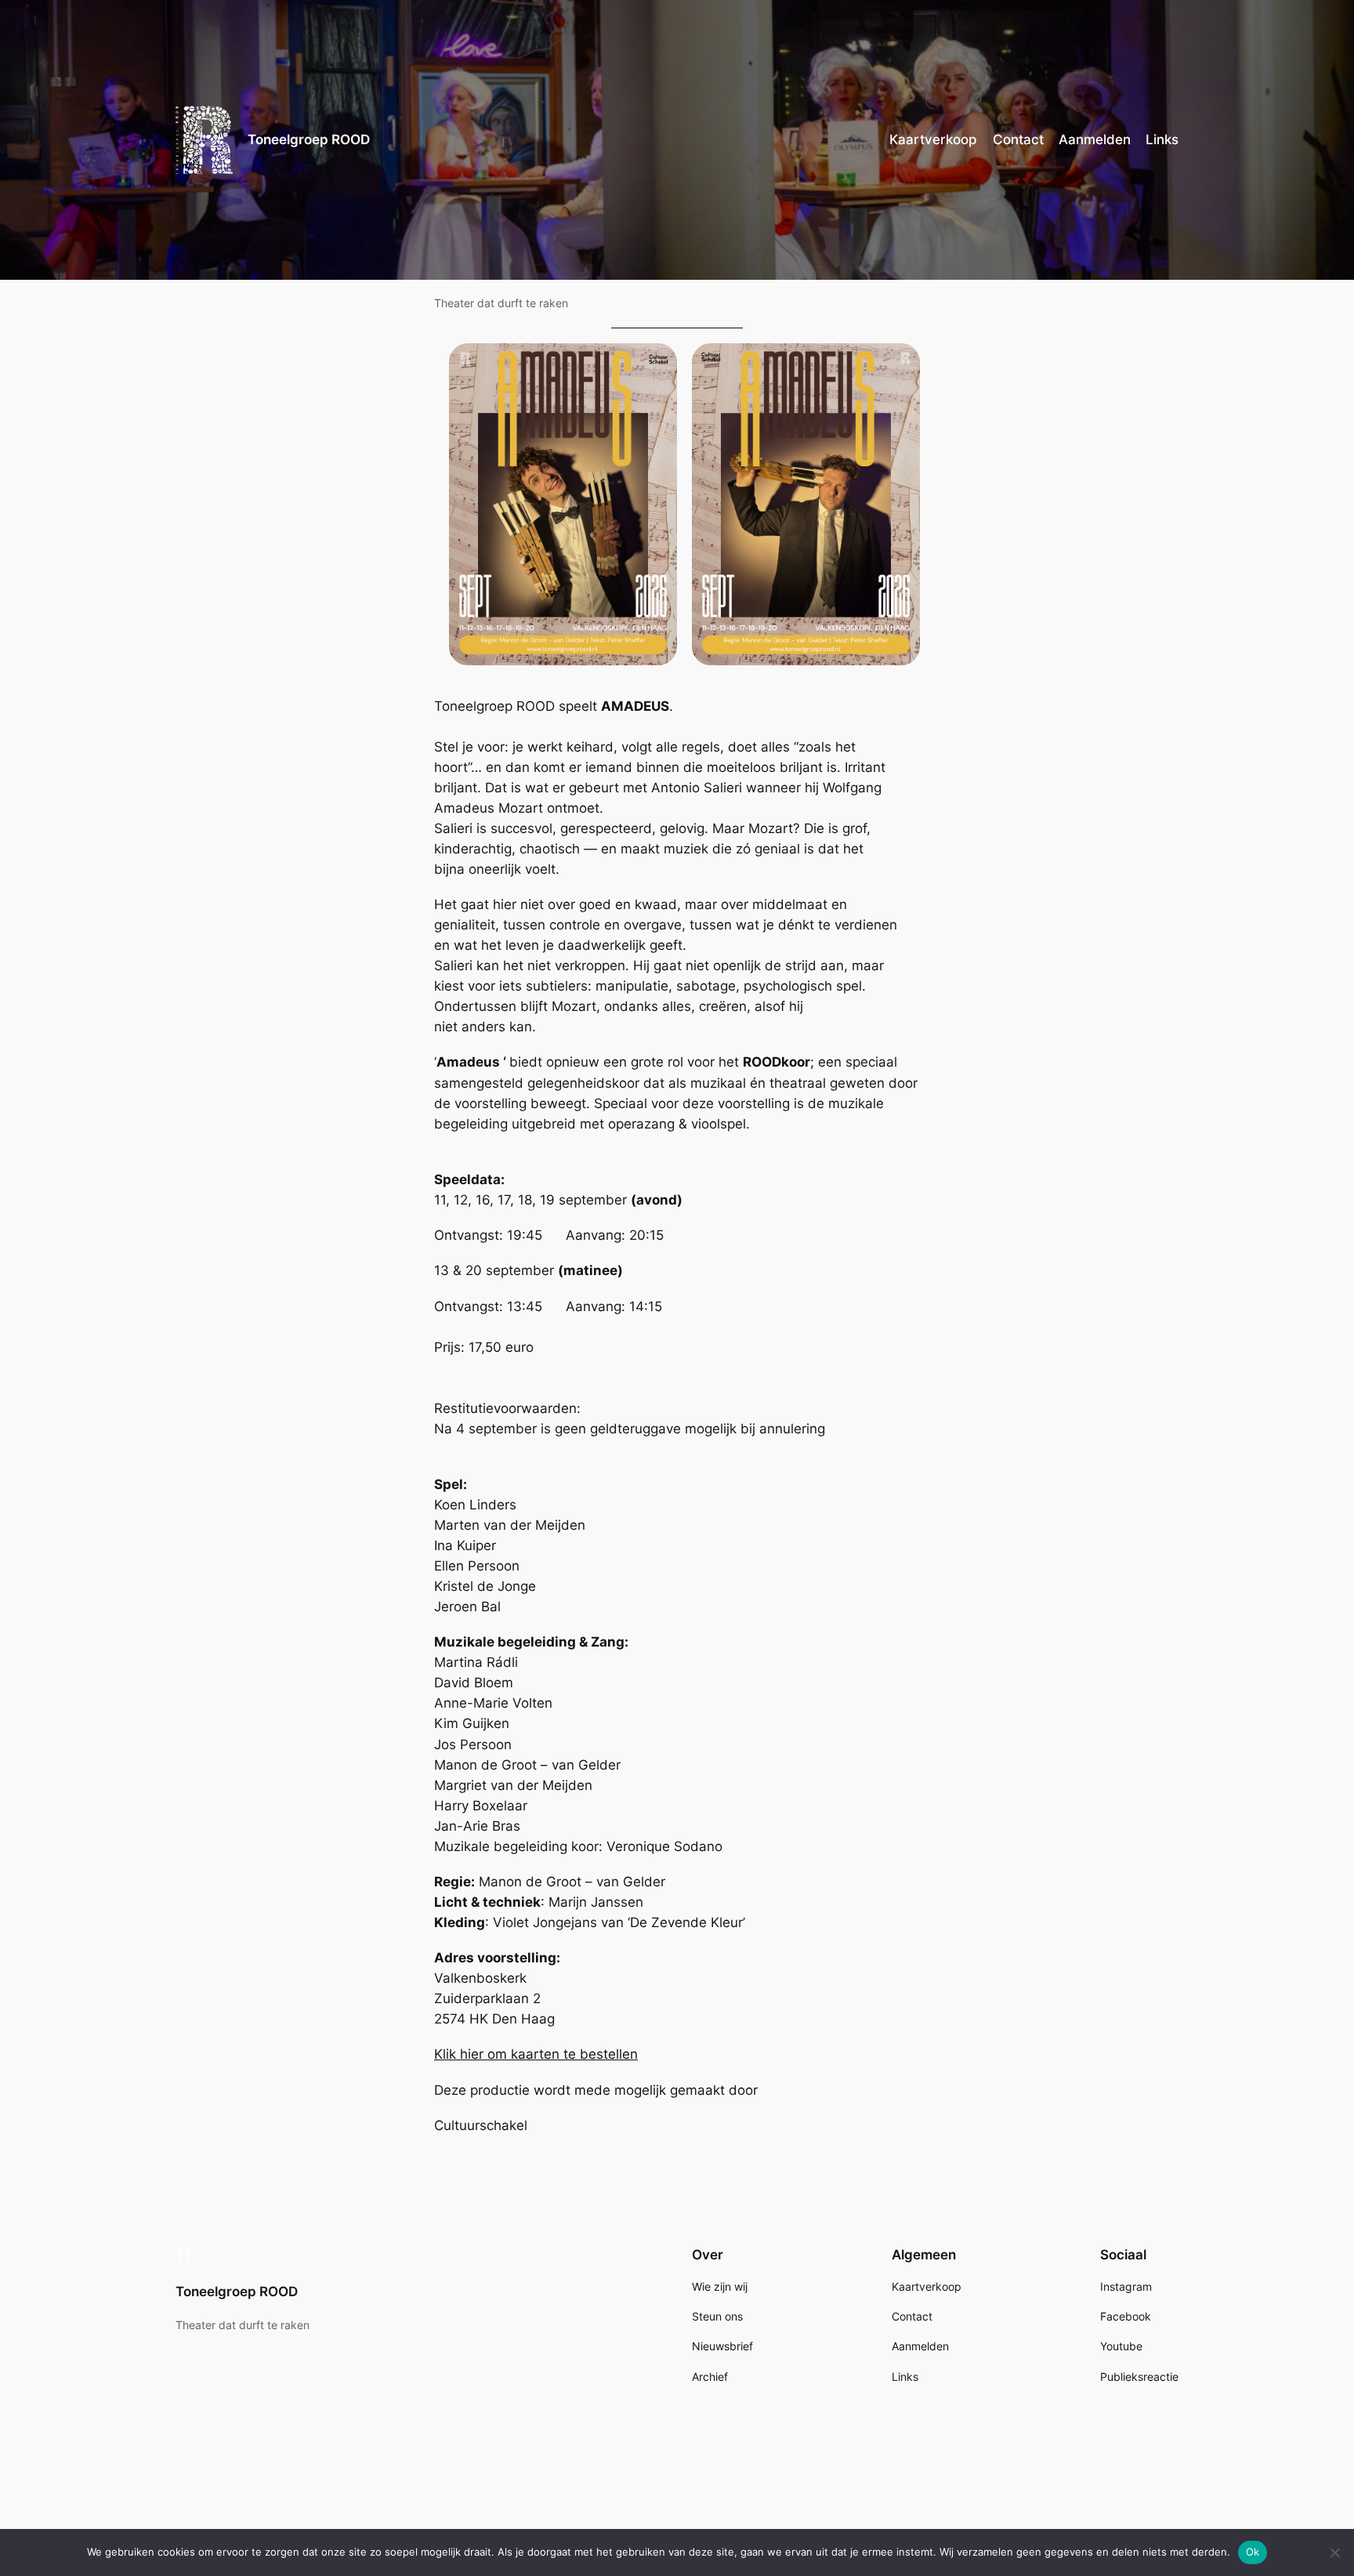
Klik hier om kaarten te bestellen (536, 2054)
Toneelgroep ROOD (309, 139)
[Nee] (1334, 2552)
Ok (1253, 2552)
